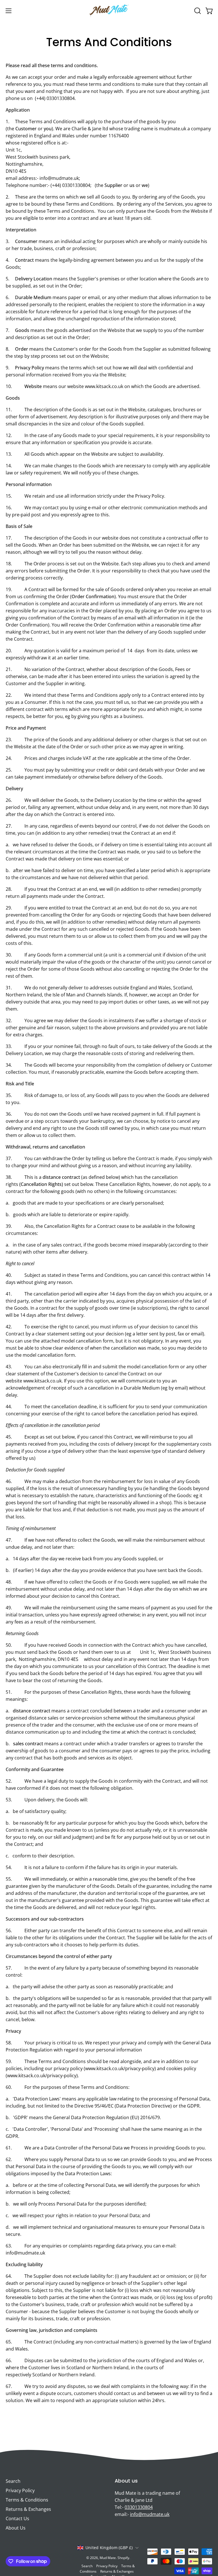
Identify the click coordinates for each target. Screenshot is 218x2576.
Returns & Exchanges (28, 2509)
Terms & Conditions (27, 2500)
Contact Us (17, 2519)
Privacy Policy (20, 2490)
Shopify (123, 2558)
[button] (197, 11)
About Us (16, 2528)
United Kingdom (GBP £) (109, 2548)
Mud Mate (108, 2558)
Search (13, 2481)
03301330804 (139, 2507)
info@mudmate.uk (150, 2514)
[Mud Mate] (109, 11)
